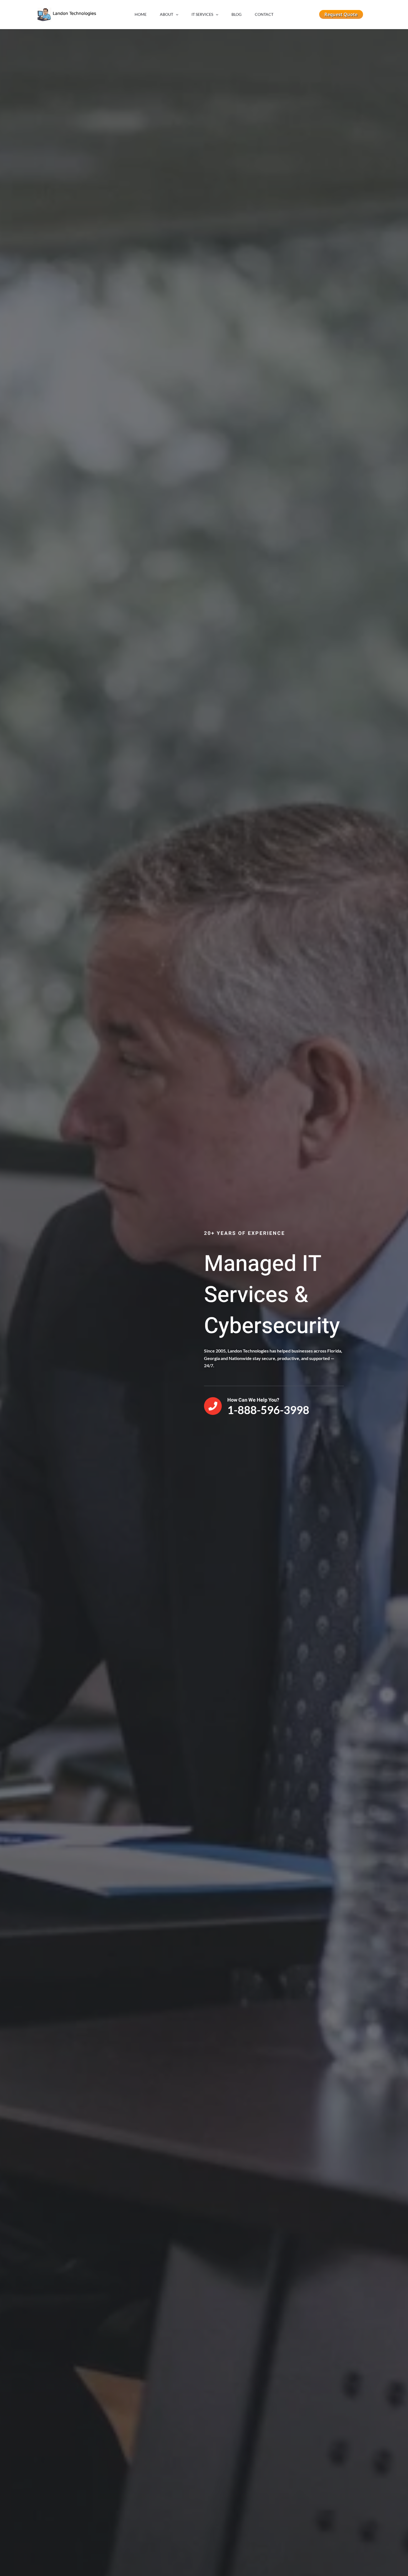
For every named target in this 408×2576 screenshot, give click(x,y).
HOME (141, 14)
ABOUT (167, 14)
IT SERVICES (202, 14)
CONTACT (264, 14)
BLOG (236, 14)
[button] (176, 14)
